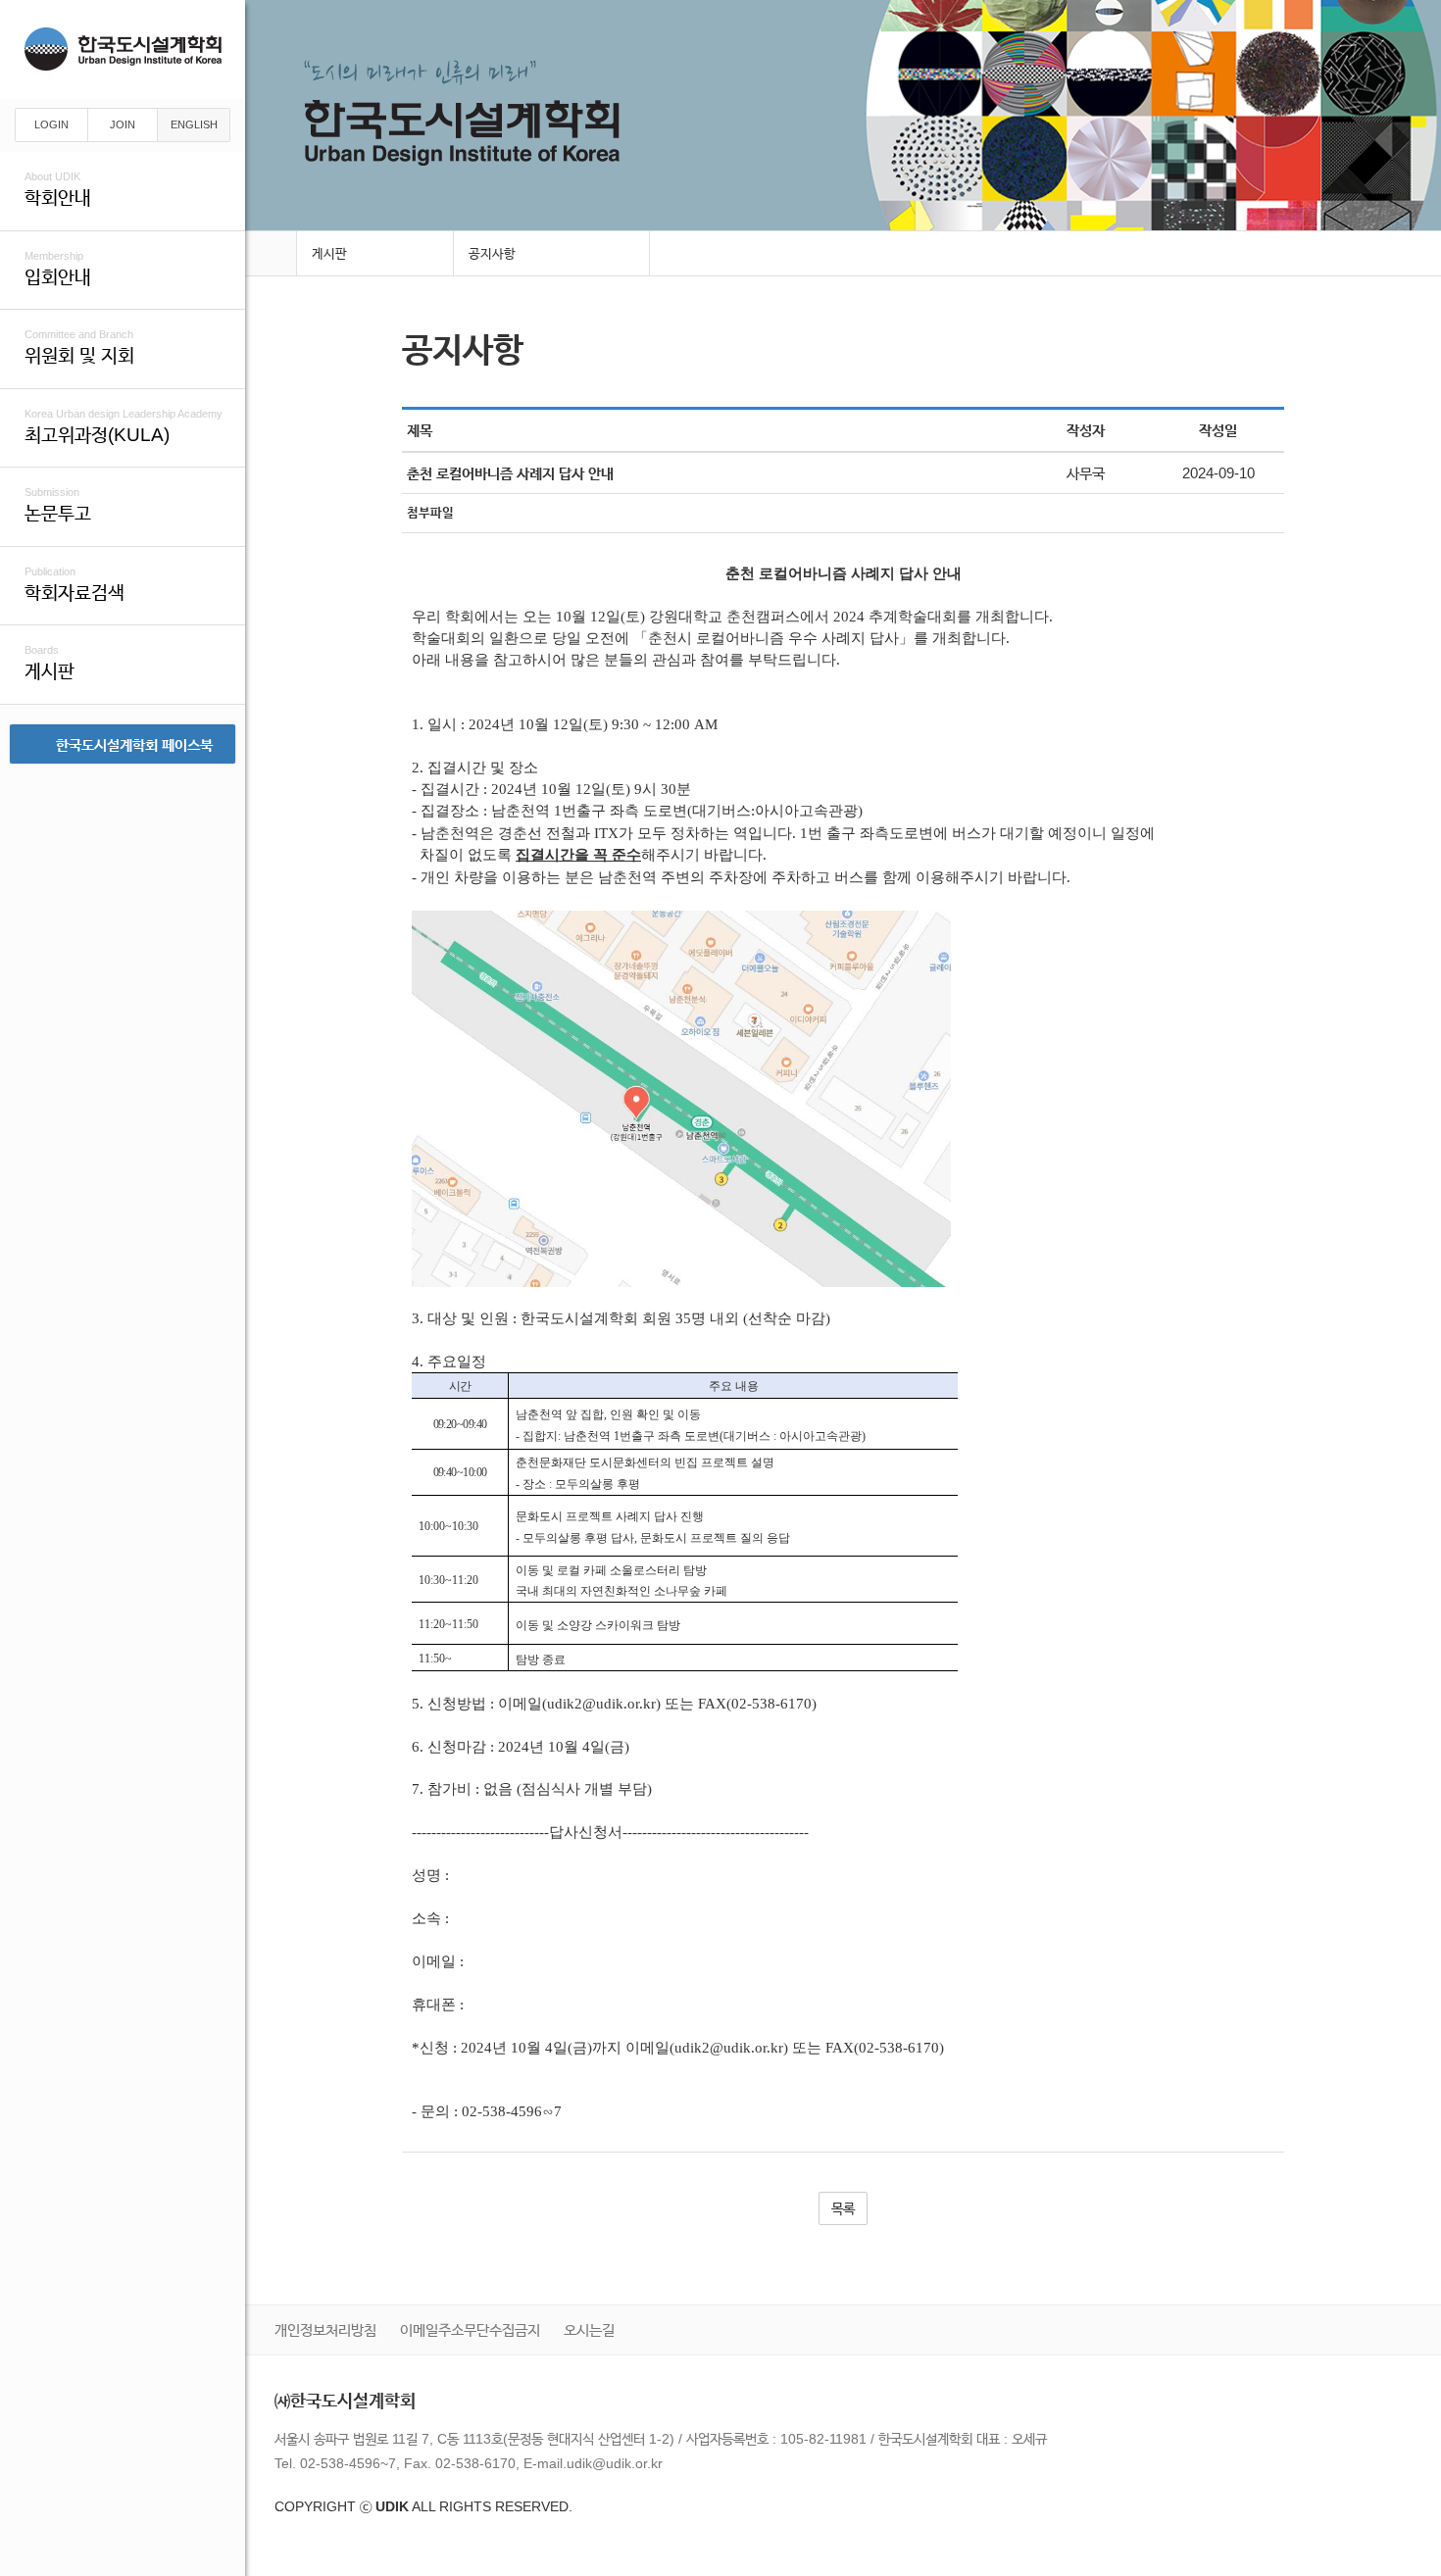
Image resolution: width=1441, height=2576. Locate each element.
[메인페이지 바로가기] (271, 254)
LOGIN (51, 124)
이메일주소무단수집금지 (470, 2329)
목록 (843, 2208)
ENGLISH (194, 124)
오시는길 (589, 2329)
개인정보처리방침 (325, 2329)
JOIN (123, 124)
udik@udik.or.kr (615, 2463)
